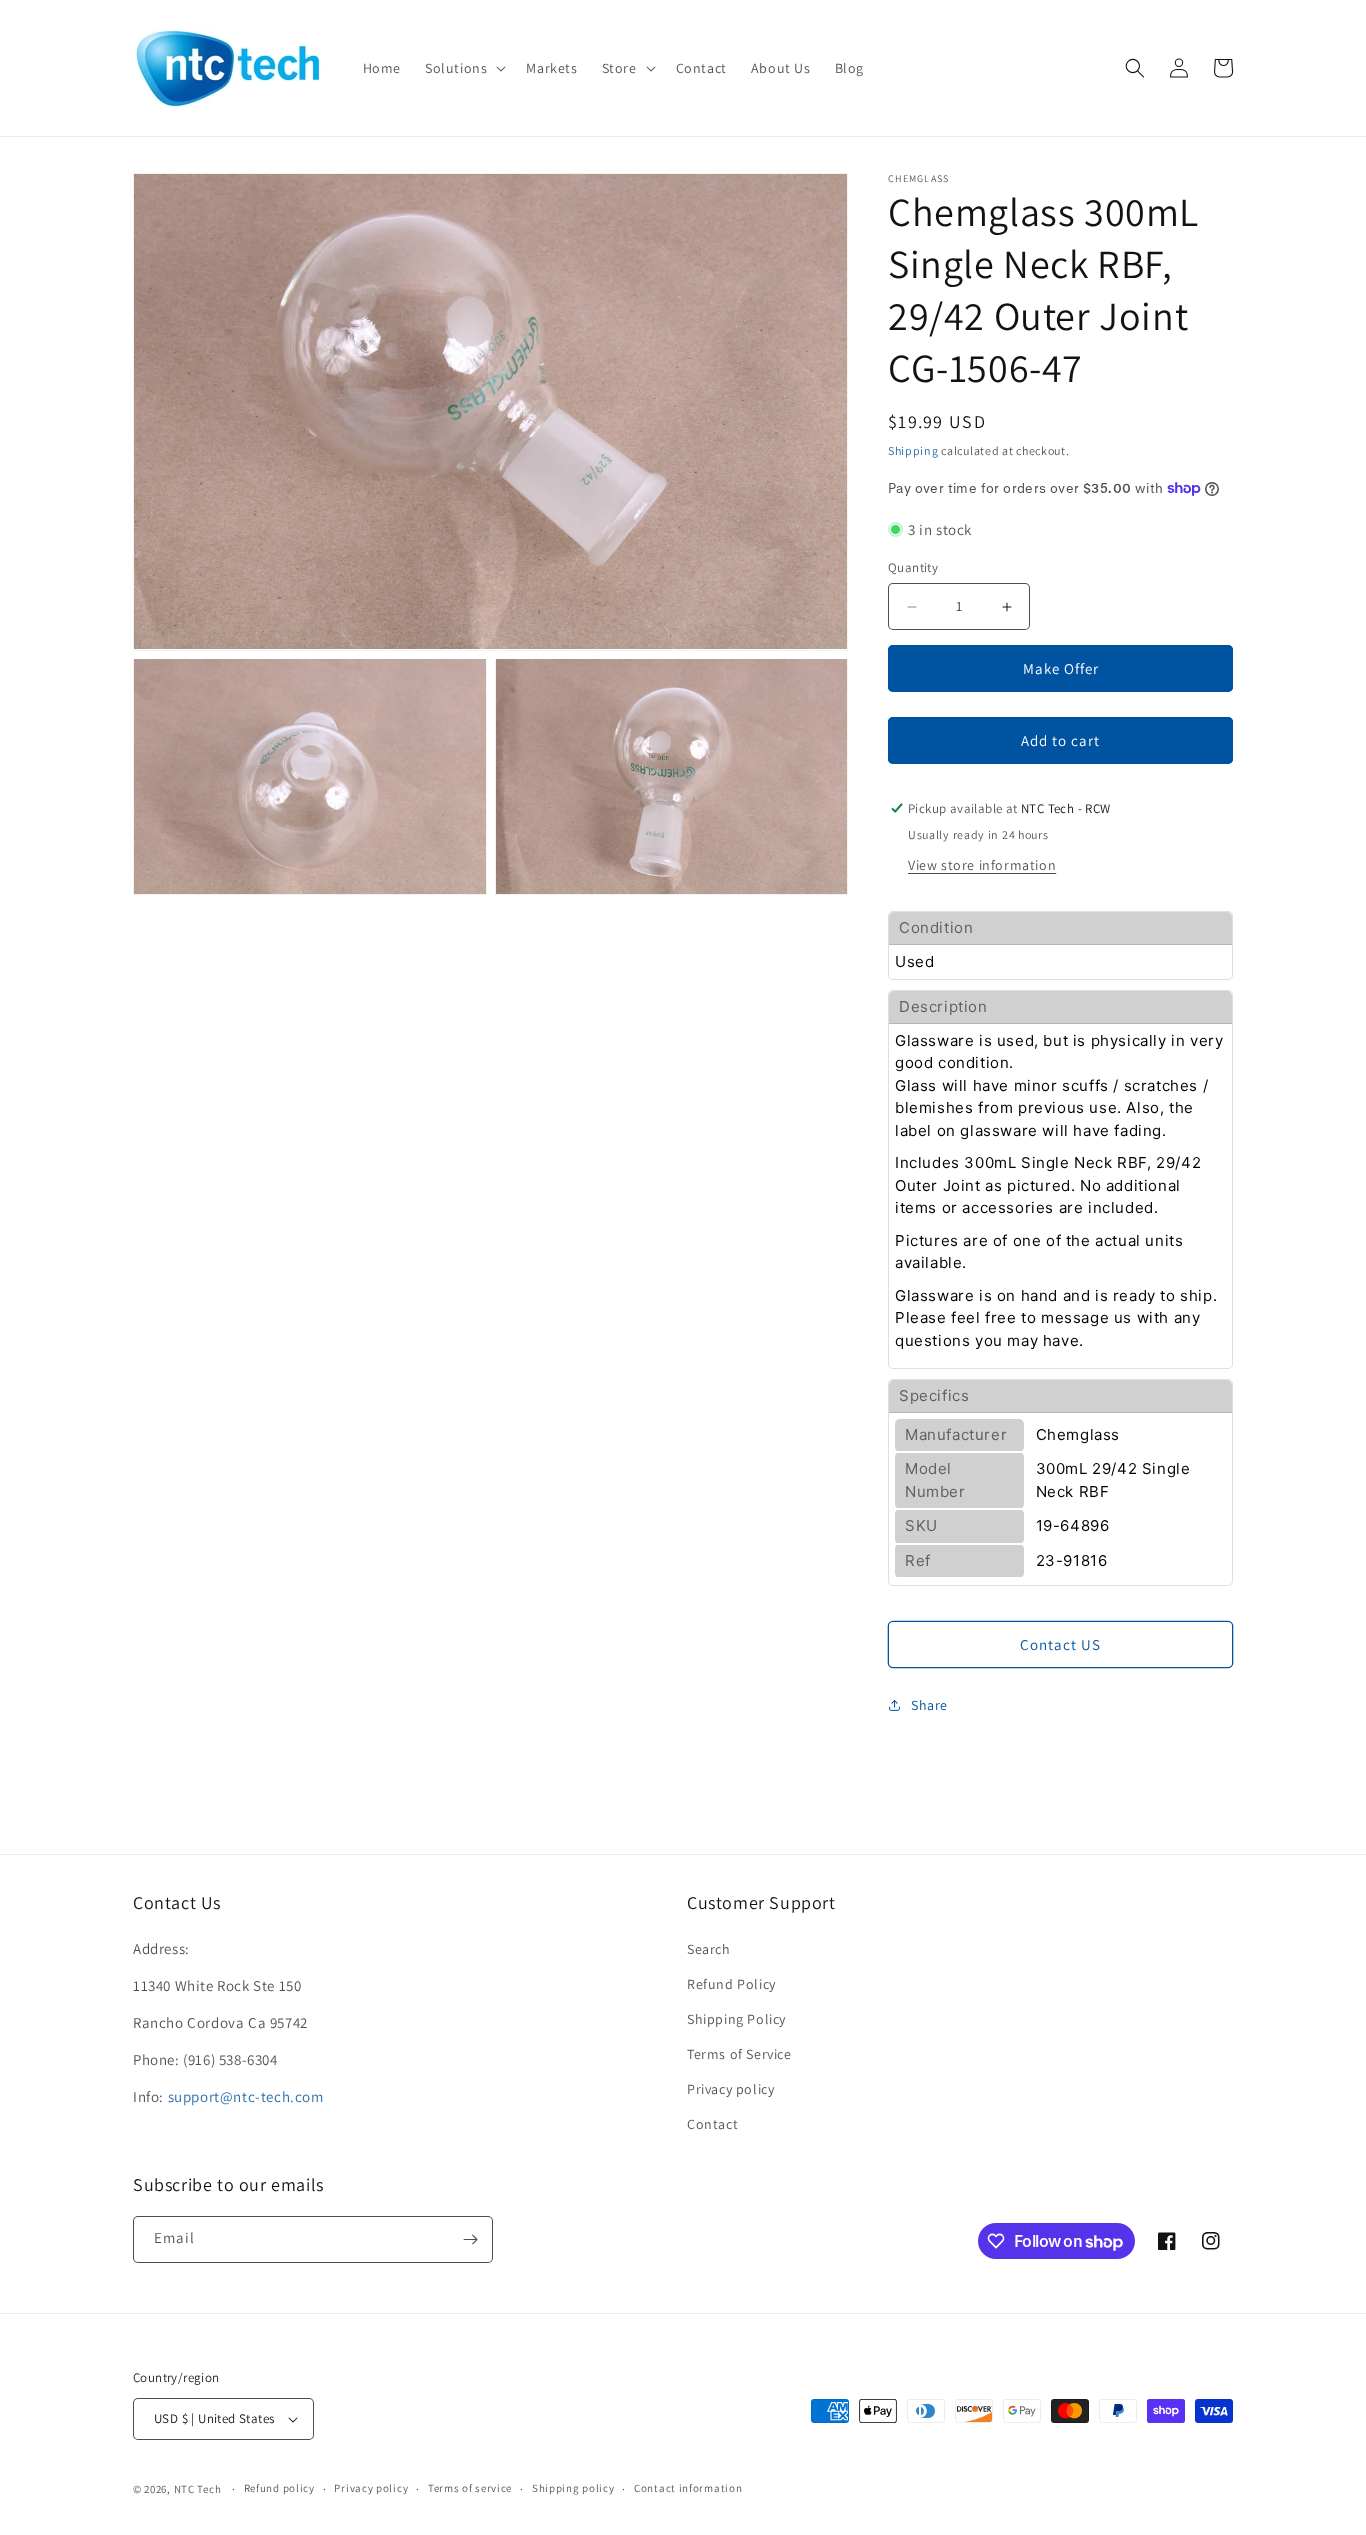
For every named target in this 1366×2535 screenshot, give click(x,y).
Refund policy (279, 2488)
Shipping (913, 450)
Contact (712, 2124)
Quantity (913, 567)
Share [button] (929, 1705)
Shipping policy (573, 2488)
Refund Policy (731, 1984)
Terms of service (470, 2488)
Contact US (1060, 1644)
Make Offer (1061, 668)
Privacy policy (730, 2089)
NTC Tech (198, 2489)
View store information (982, 865)
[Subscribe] (470, 2239)
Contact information (688, 2488)
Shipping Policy (736, 2019)
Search (709, 1949)
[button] (463, 68)
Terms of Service (739, 2054)
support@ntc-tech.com (246, 2096)
